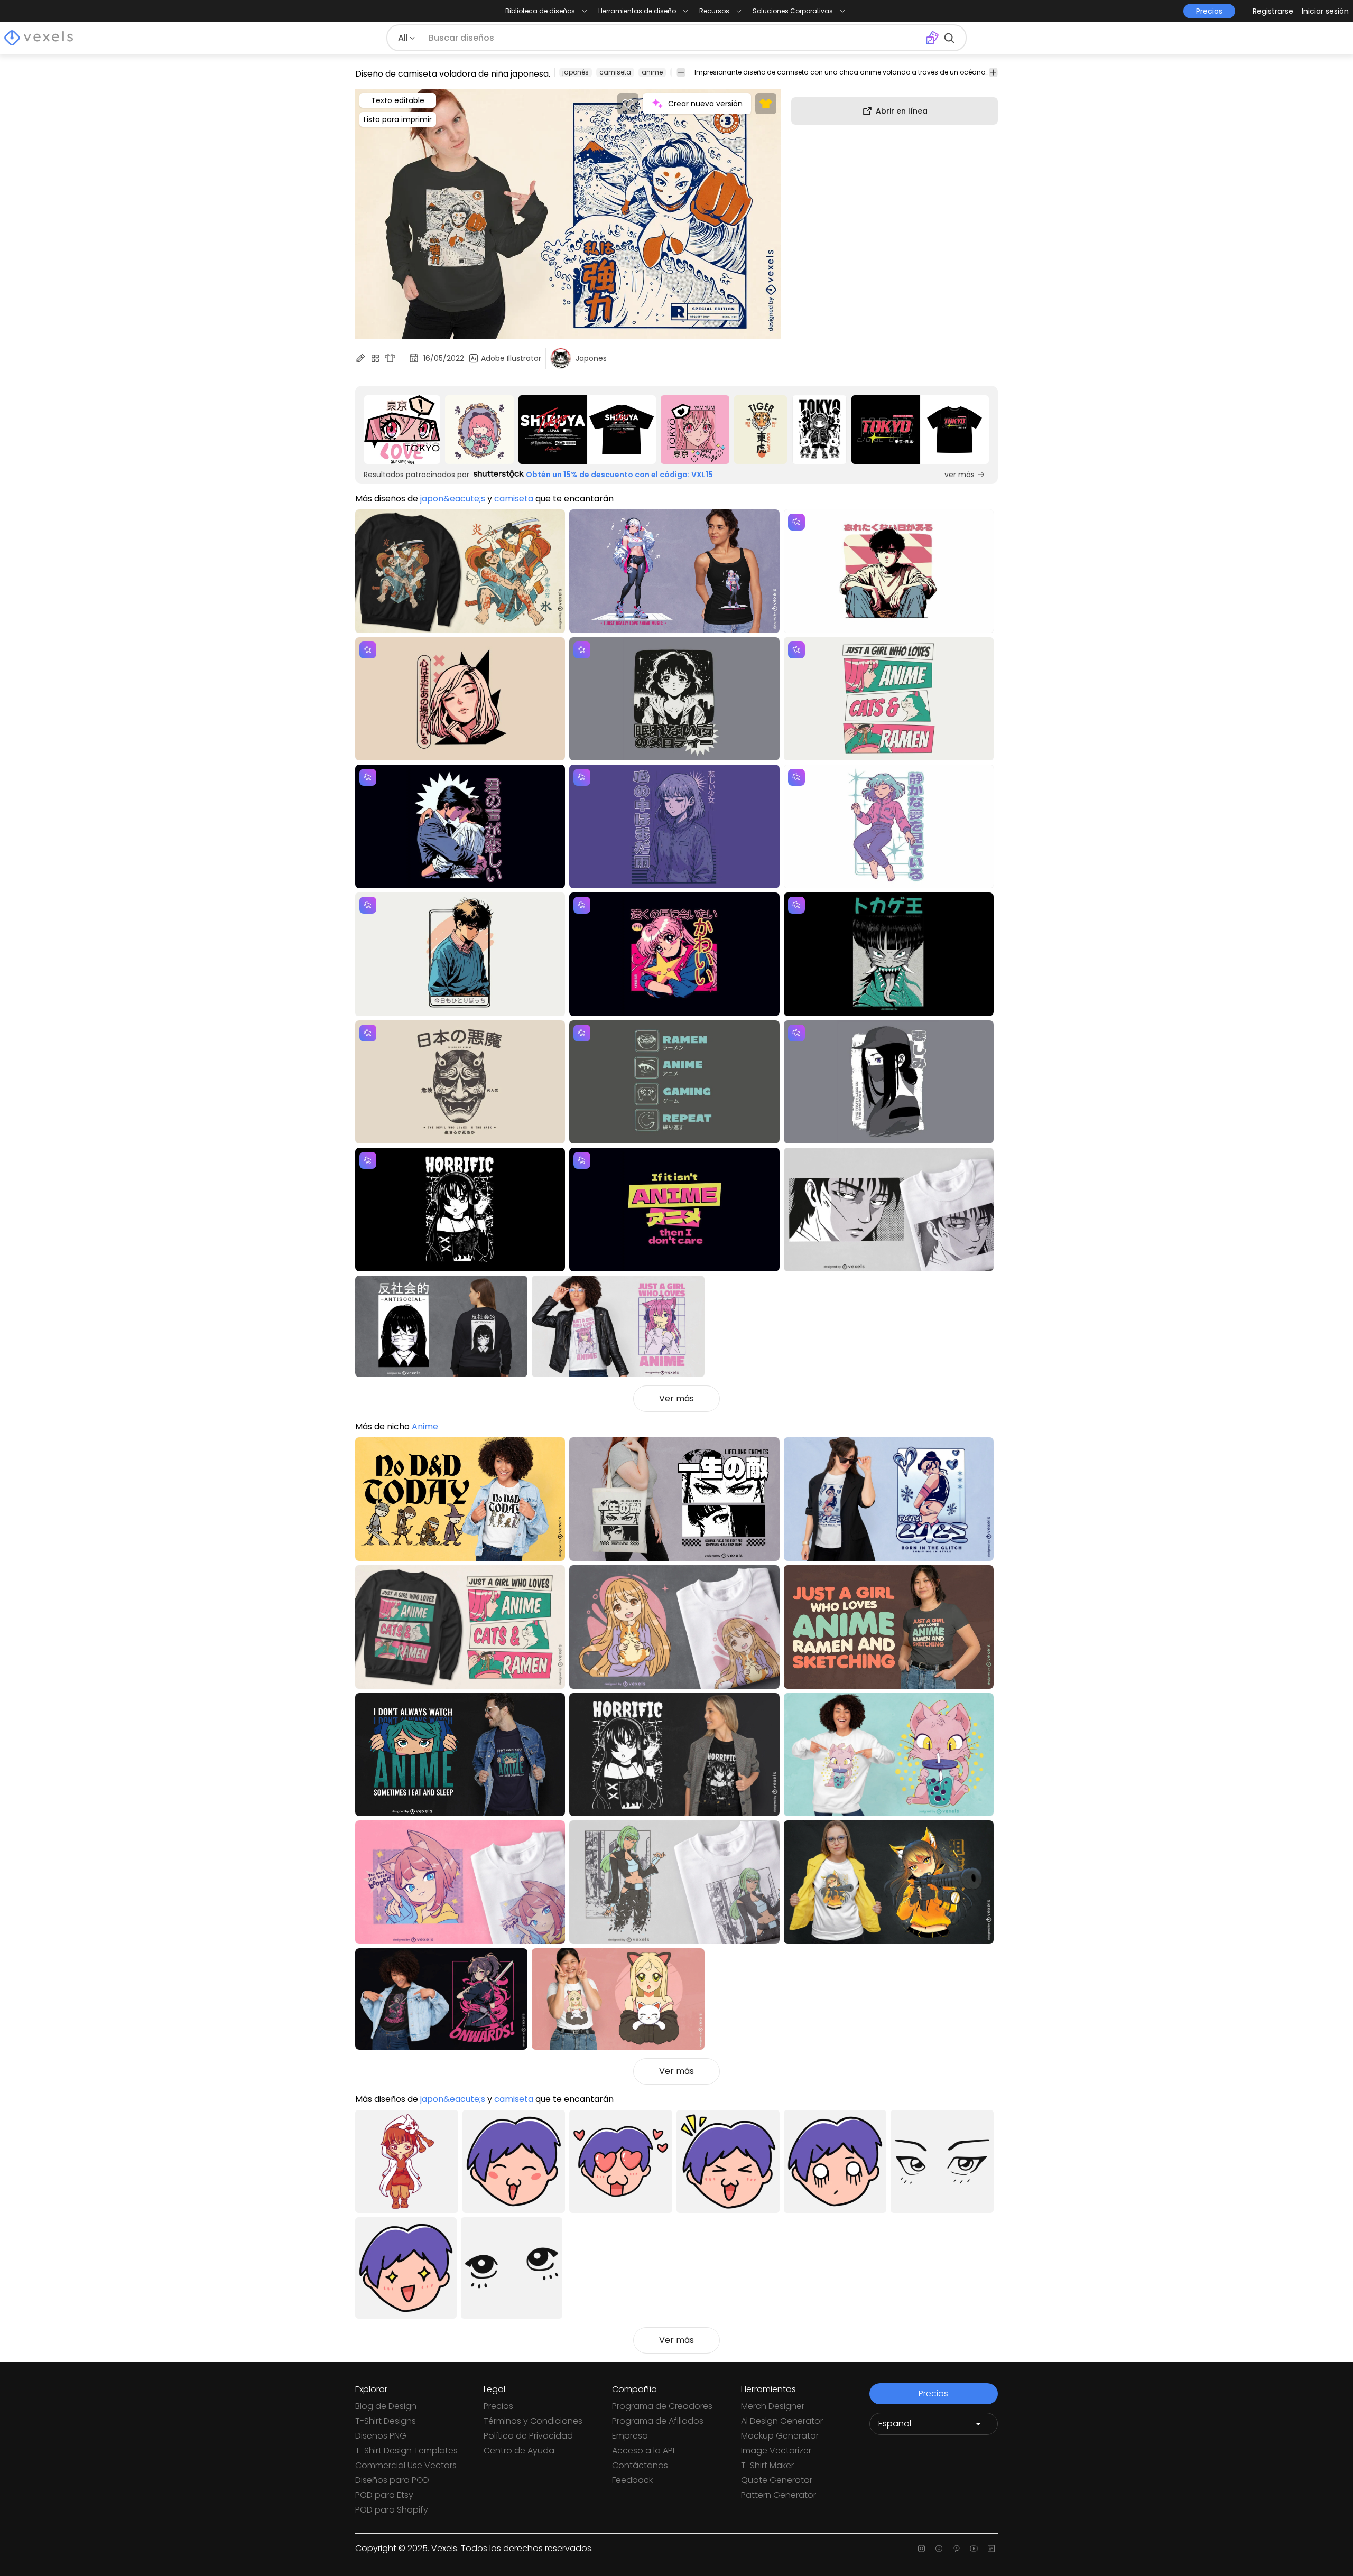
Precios (498, 2406)
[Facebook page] (939, 2549)
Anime (425, 1426)
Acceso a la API (643, 2451)
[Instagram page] (921, 2549)
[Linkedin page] (991, 2549)
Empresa (630, 2436)
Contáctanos (640, 2465)
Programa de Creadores (662, 2406)
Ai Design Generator (782, 2421)
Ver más (676, 1398)
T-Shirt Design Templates (406, 2451)
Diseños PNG (381, 2436)
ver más (960, 475)
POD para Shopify (392, 2510)
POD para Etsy (384, 2495)
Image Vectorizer (776, 2451)
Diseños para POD (392, 2480)
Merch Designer (773, 2406)
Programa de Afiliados (658, 2421)
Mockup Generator (780, 2436)
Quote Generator (777, 2480)
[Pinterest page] (956, 2549)
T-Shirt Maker (767, 2465)
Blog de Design (386, 2406)
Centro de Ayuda (519, 2451)
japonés (576, 72)
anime (652, 72)
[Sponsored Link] (402, 430)
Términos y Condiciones (533, 2421)
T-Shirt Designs (386, 2421)
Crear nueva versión (705, 104)
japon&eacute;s (453, 499)
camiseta (615, 72)
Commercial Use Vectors (406, 2465)
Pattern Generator (779, 2495)
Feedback (632, 2480)
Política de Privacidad (528, 2436)
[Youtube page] (974, 2549)
